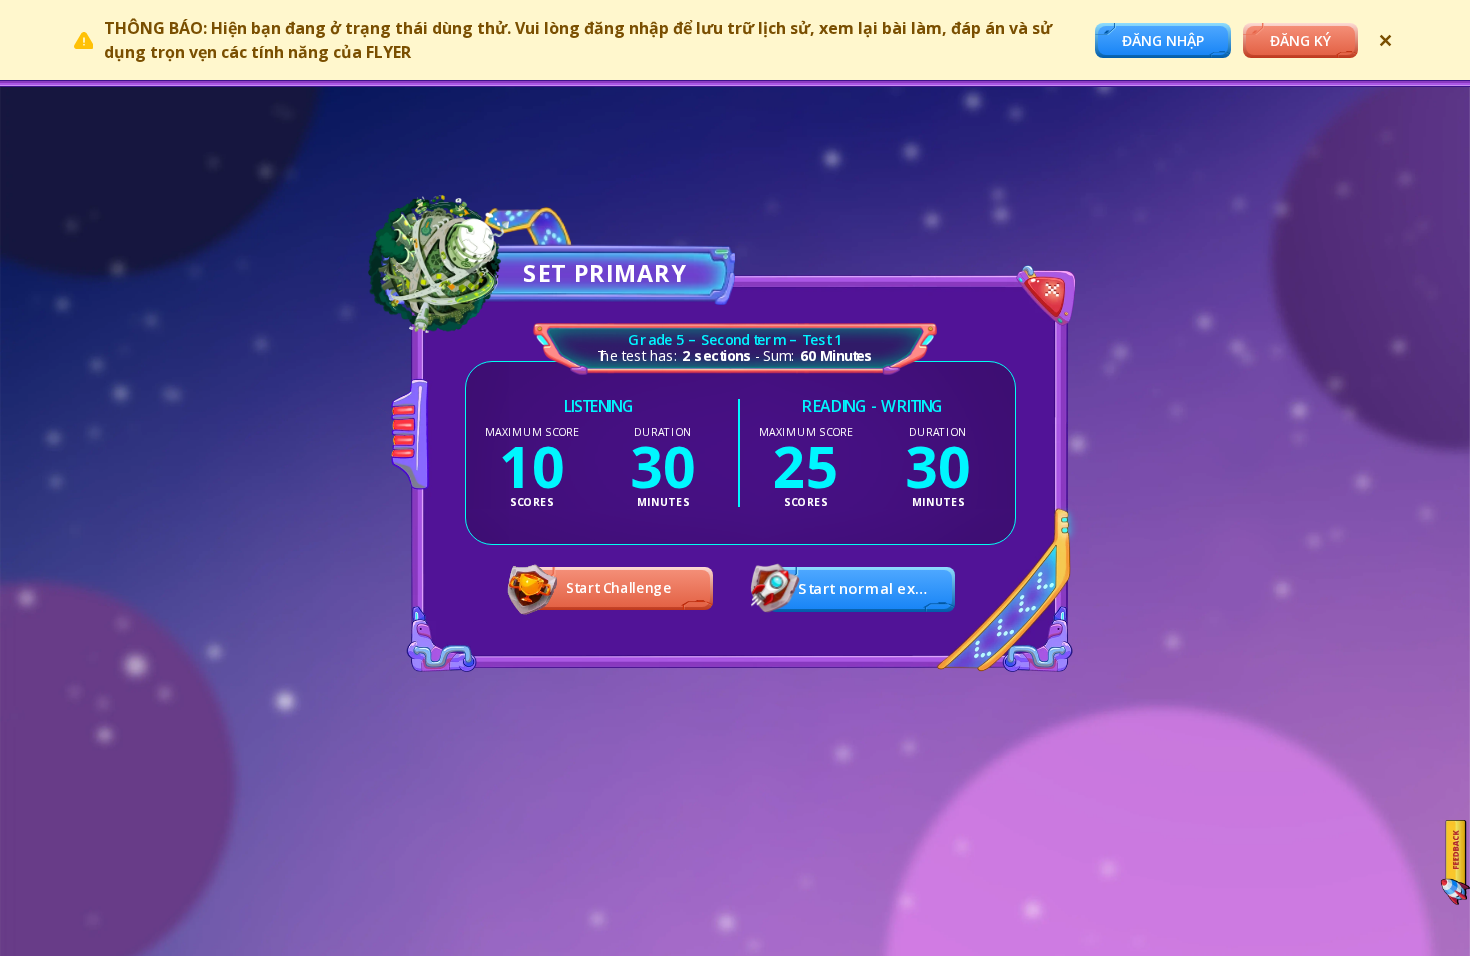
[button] (861, 589)
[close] (1043, 299)
